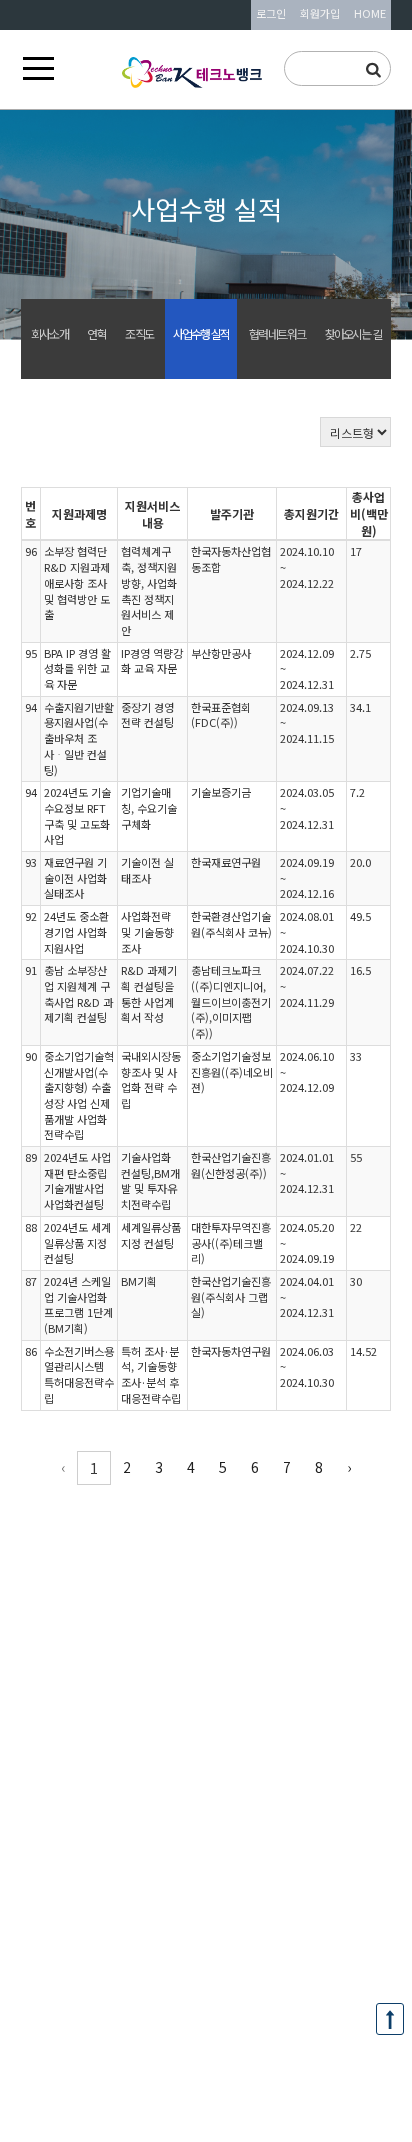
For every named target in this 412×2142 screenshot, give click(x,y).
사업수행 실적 (201, 333)
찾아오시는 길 (353, 333)
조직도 (139, 333)
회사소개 (49, 333)
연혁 (96, 333)
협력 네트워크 (277, 333)
